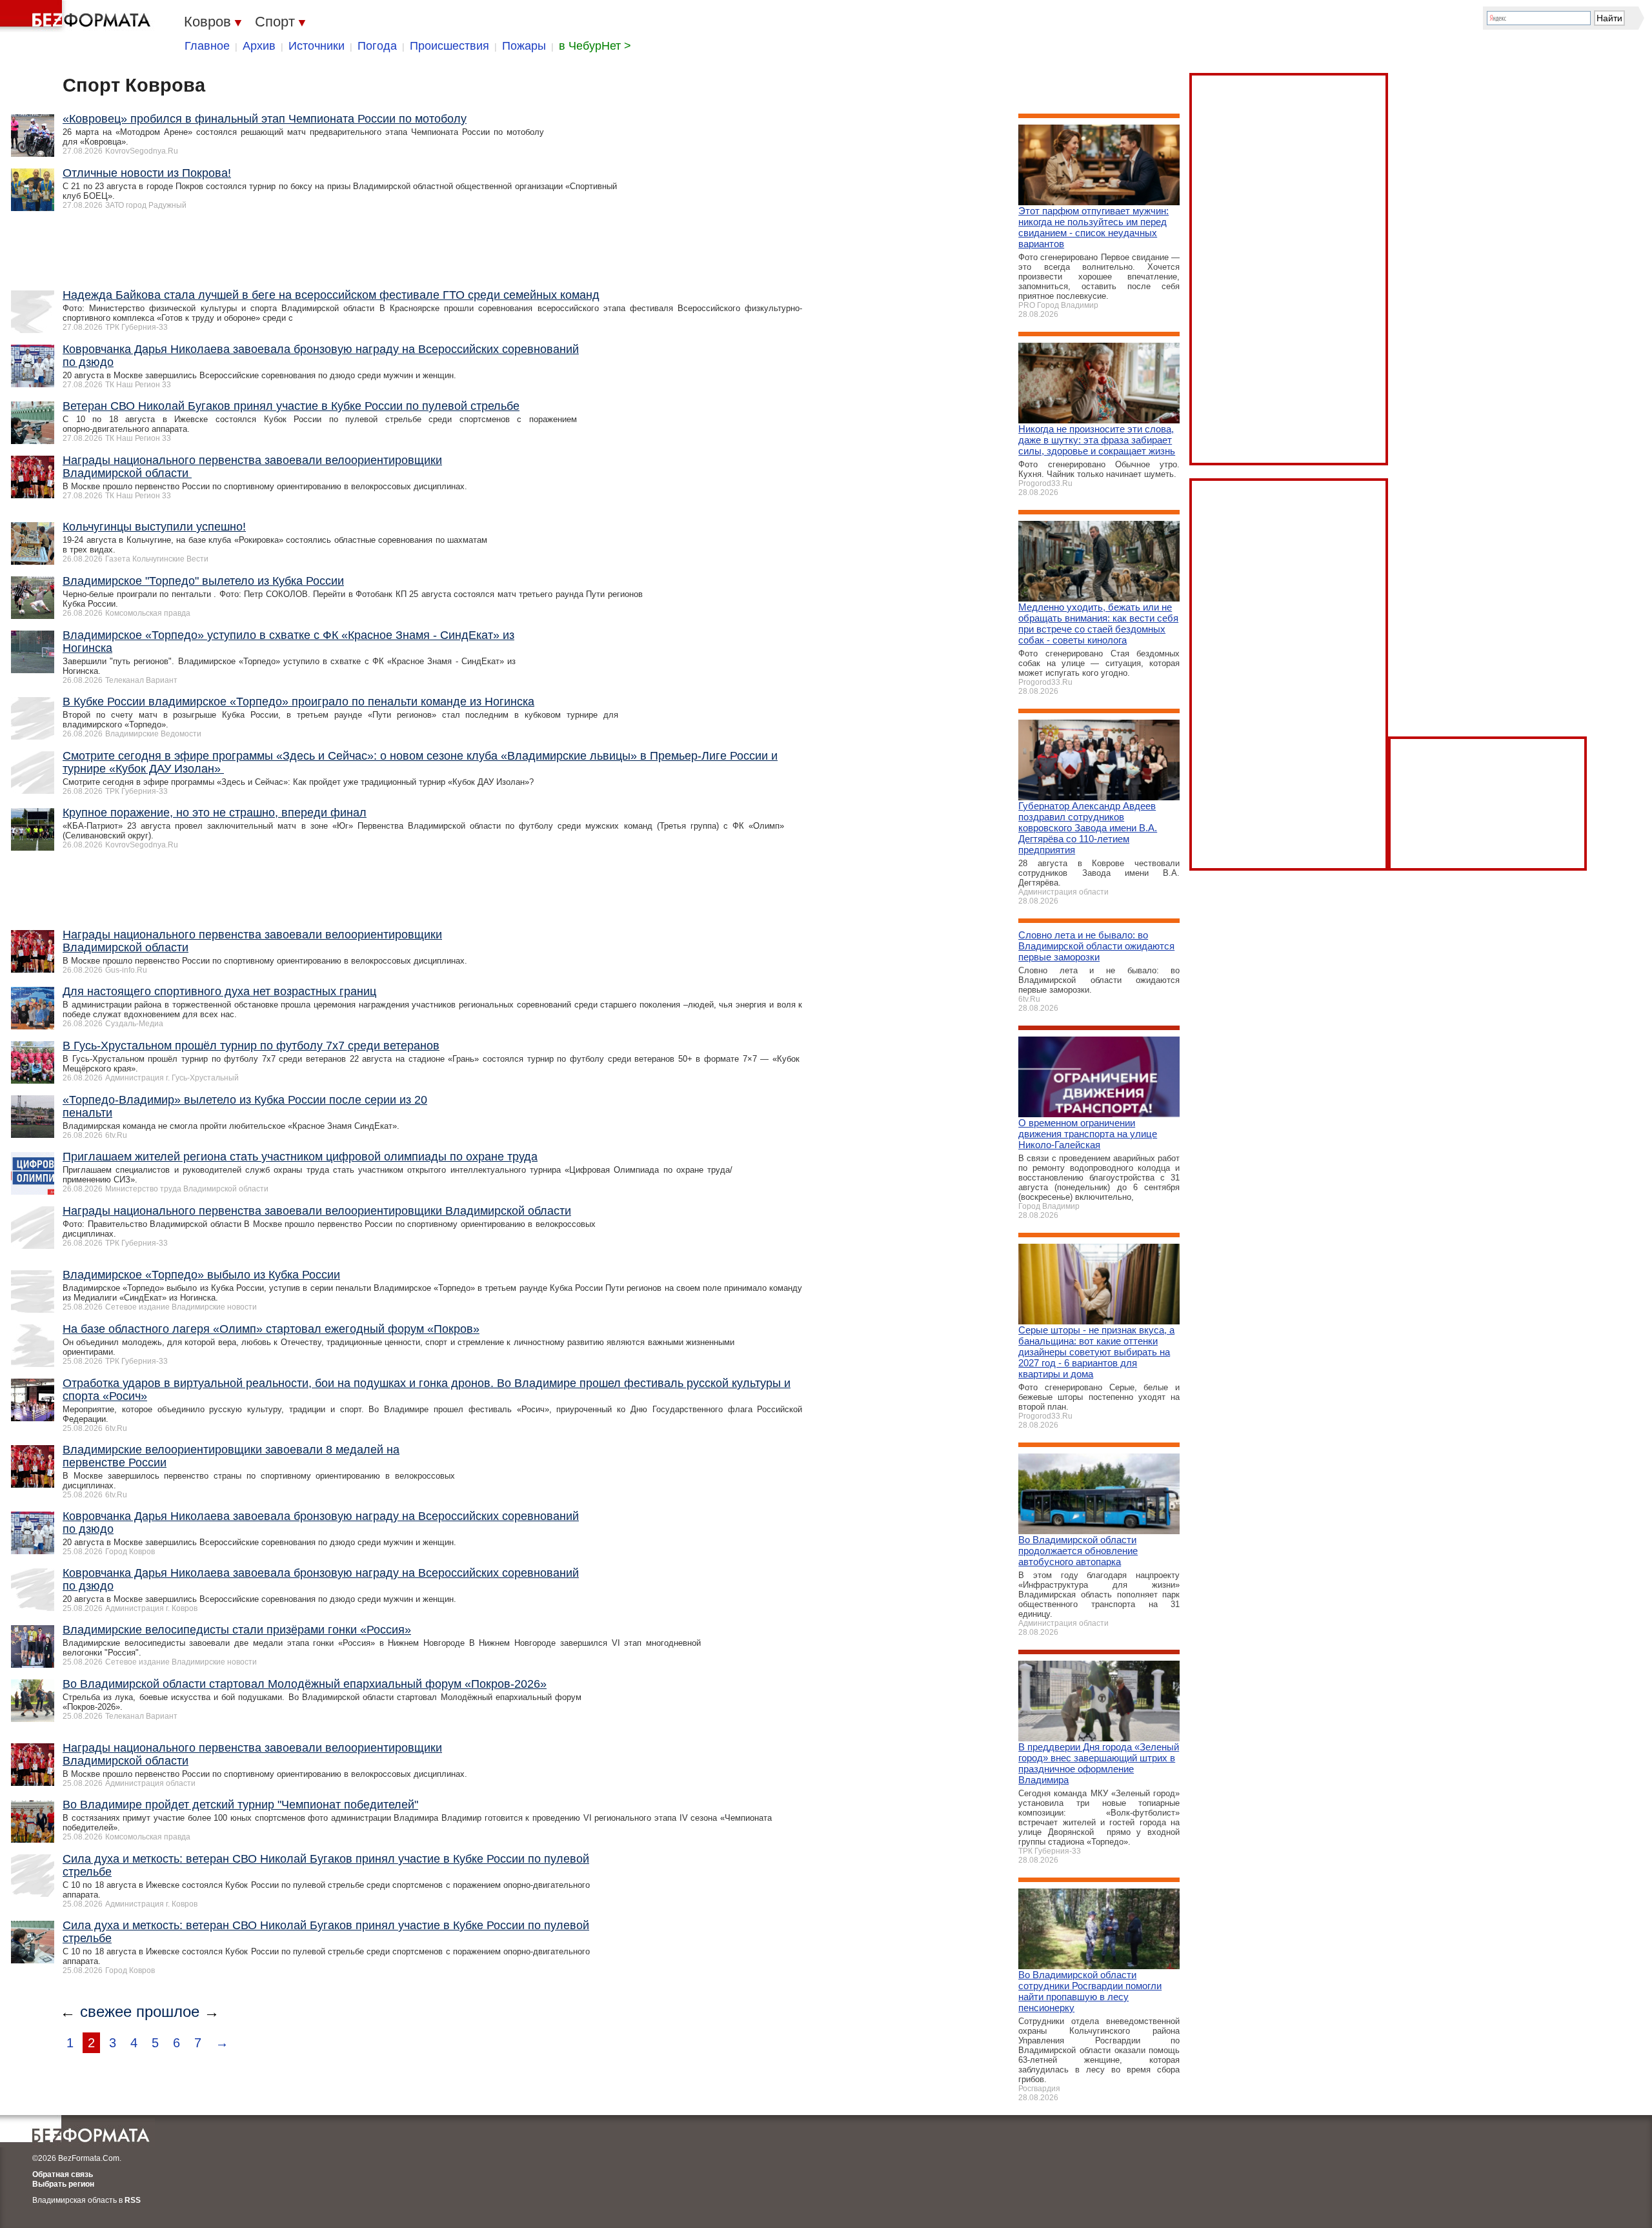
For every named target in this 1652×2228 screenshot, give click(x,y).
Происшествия (449, 46)
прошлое (168, 2011)
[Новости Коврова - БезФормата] (77, 16)
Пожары (524, 46)
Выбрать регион (63, 2184)
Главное (207, 46)
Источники (317, 46)
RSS (133, 2200)
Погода (377, 46)
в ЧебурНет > (595, 46)
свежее (106, 2011)
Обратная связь (63, 2174)
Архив (259, 46)
